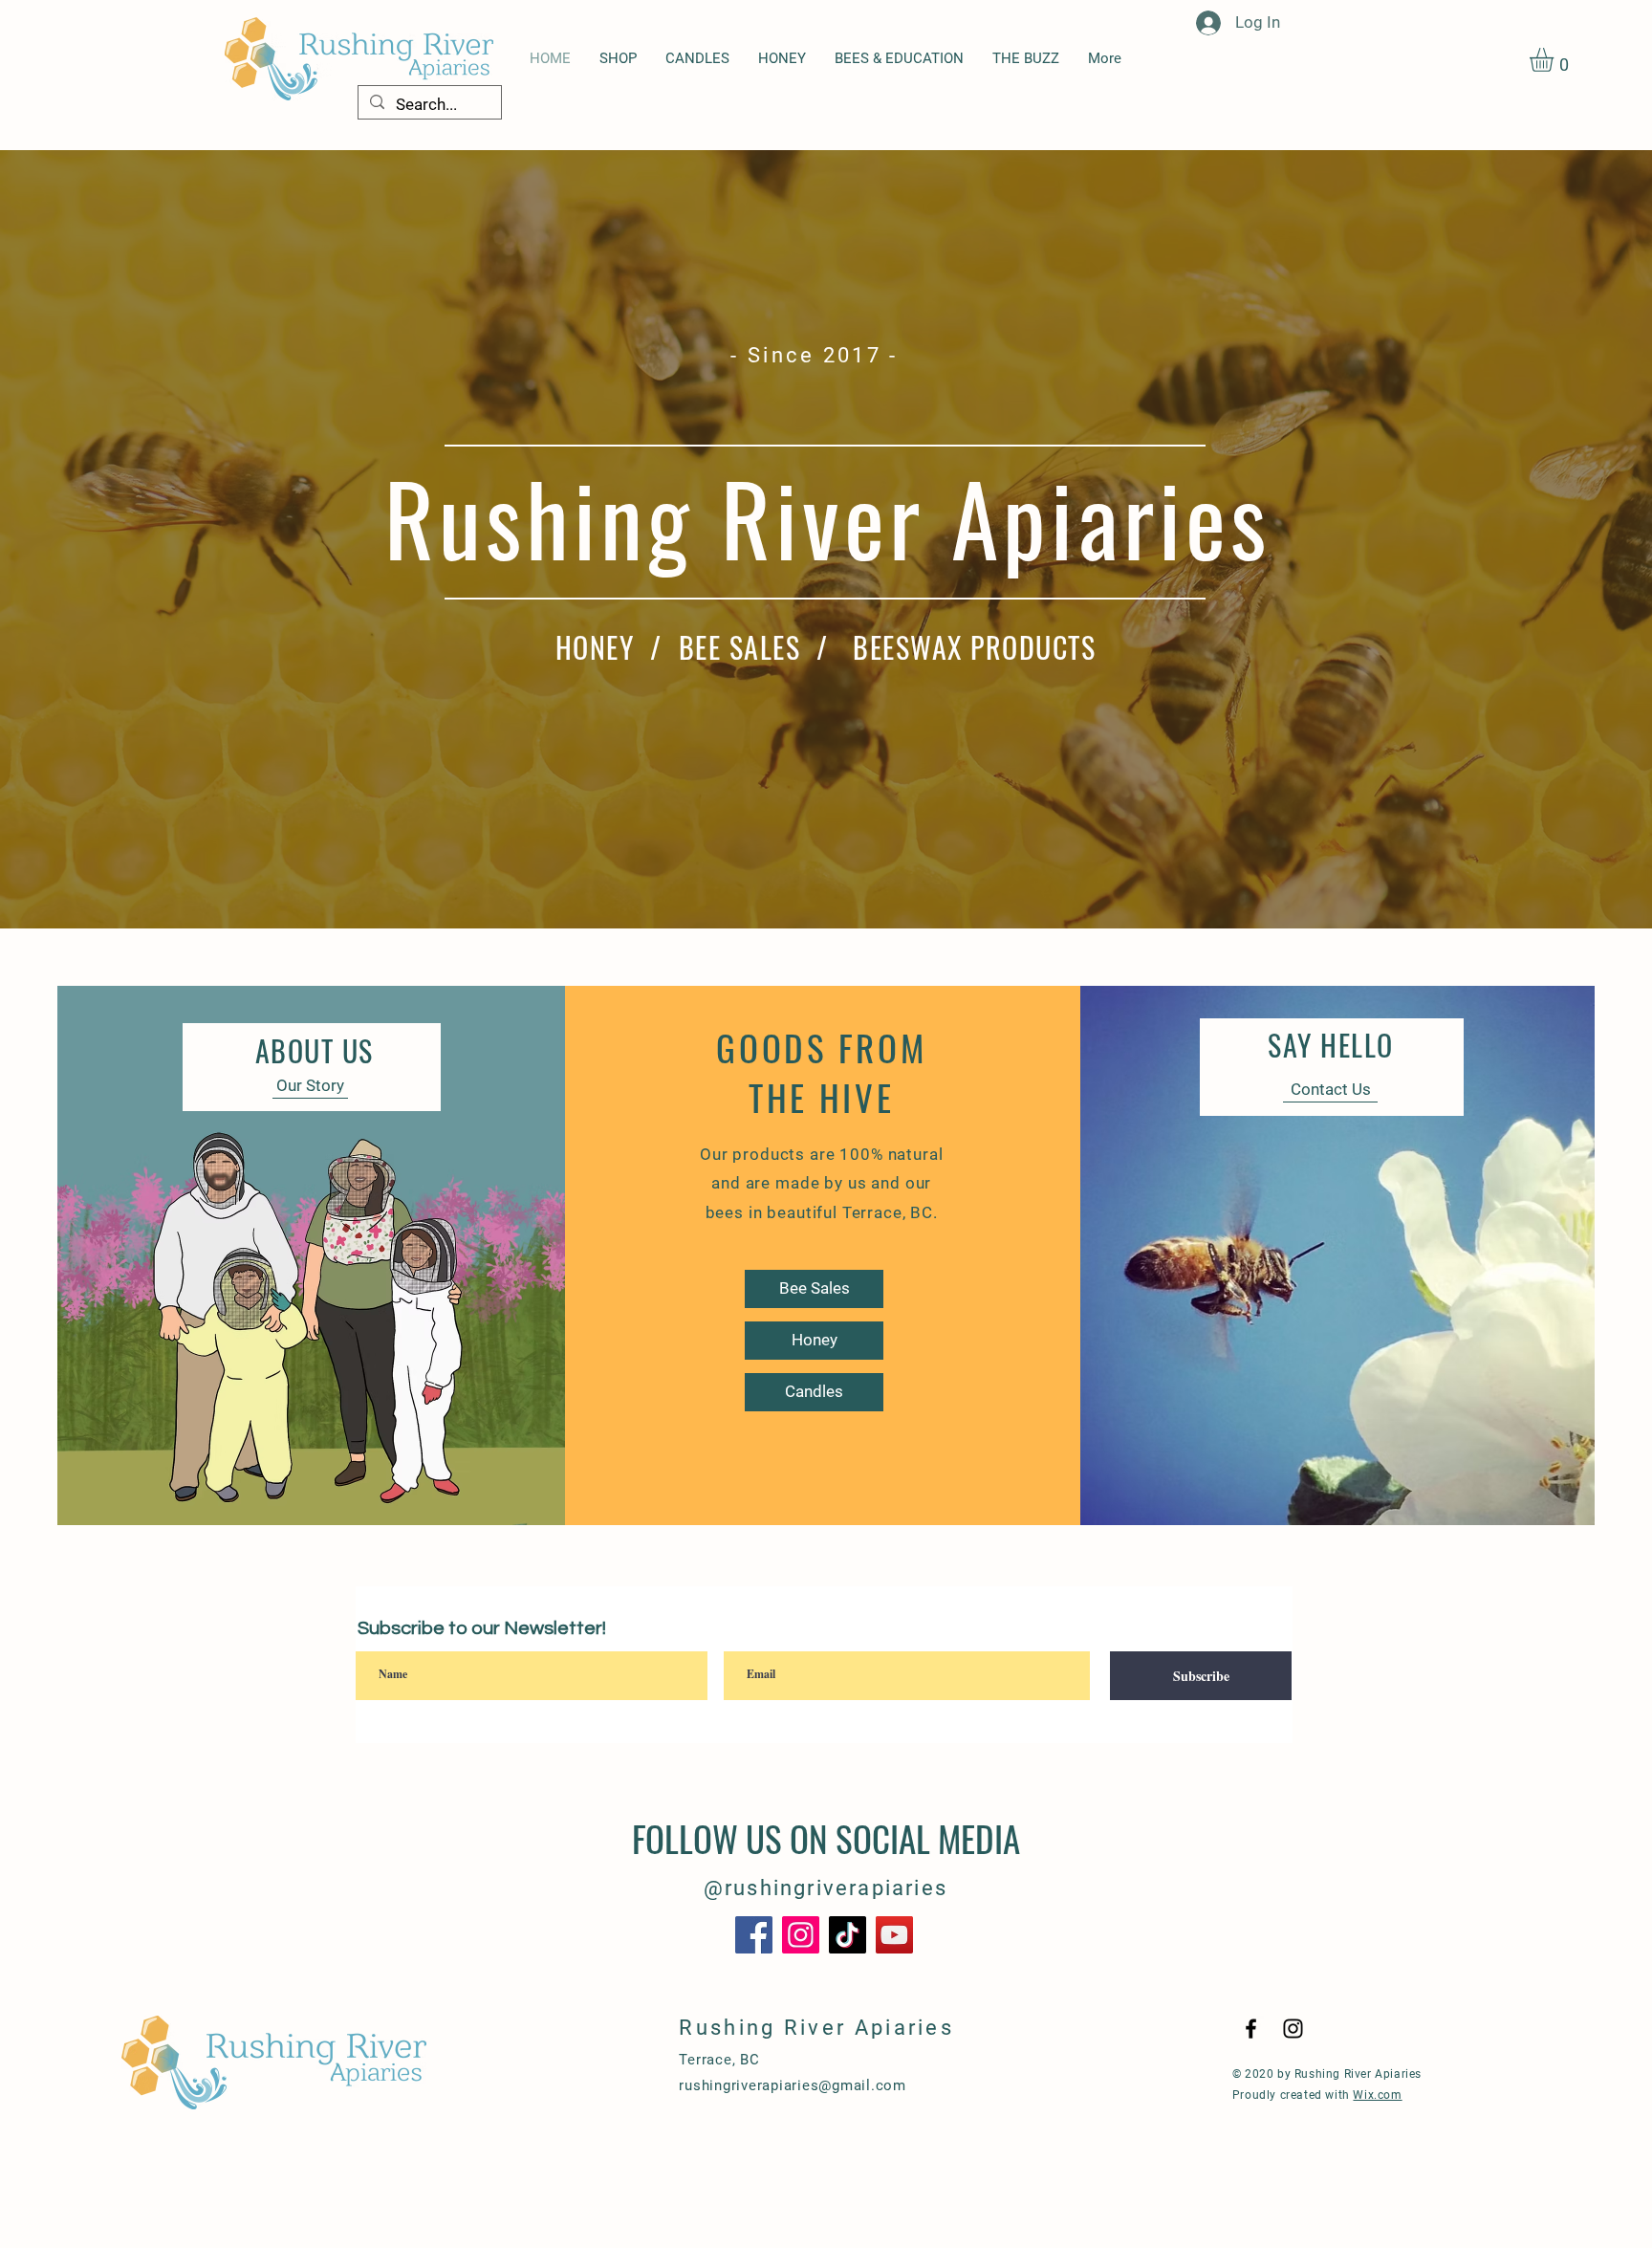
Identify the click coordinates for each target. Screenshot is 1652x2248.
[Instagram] (801, 1935)
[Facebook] (754, 1935)
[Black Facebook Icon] (1251, 2029)
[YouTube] (894, 1935)
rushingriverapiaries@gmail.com (793, 2085)
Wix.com (1377, 2095)
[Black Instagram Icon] (1293, 2029)
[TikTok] (848, 1935)
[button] (1555, 60)
